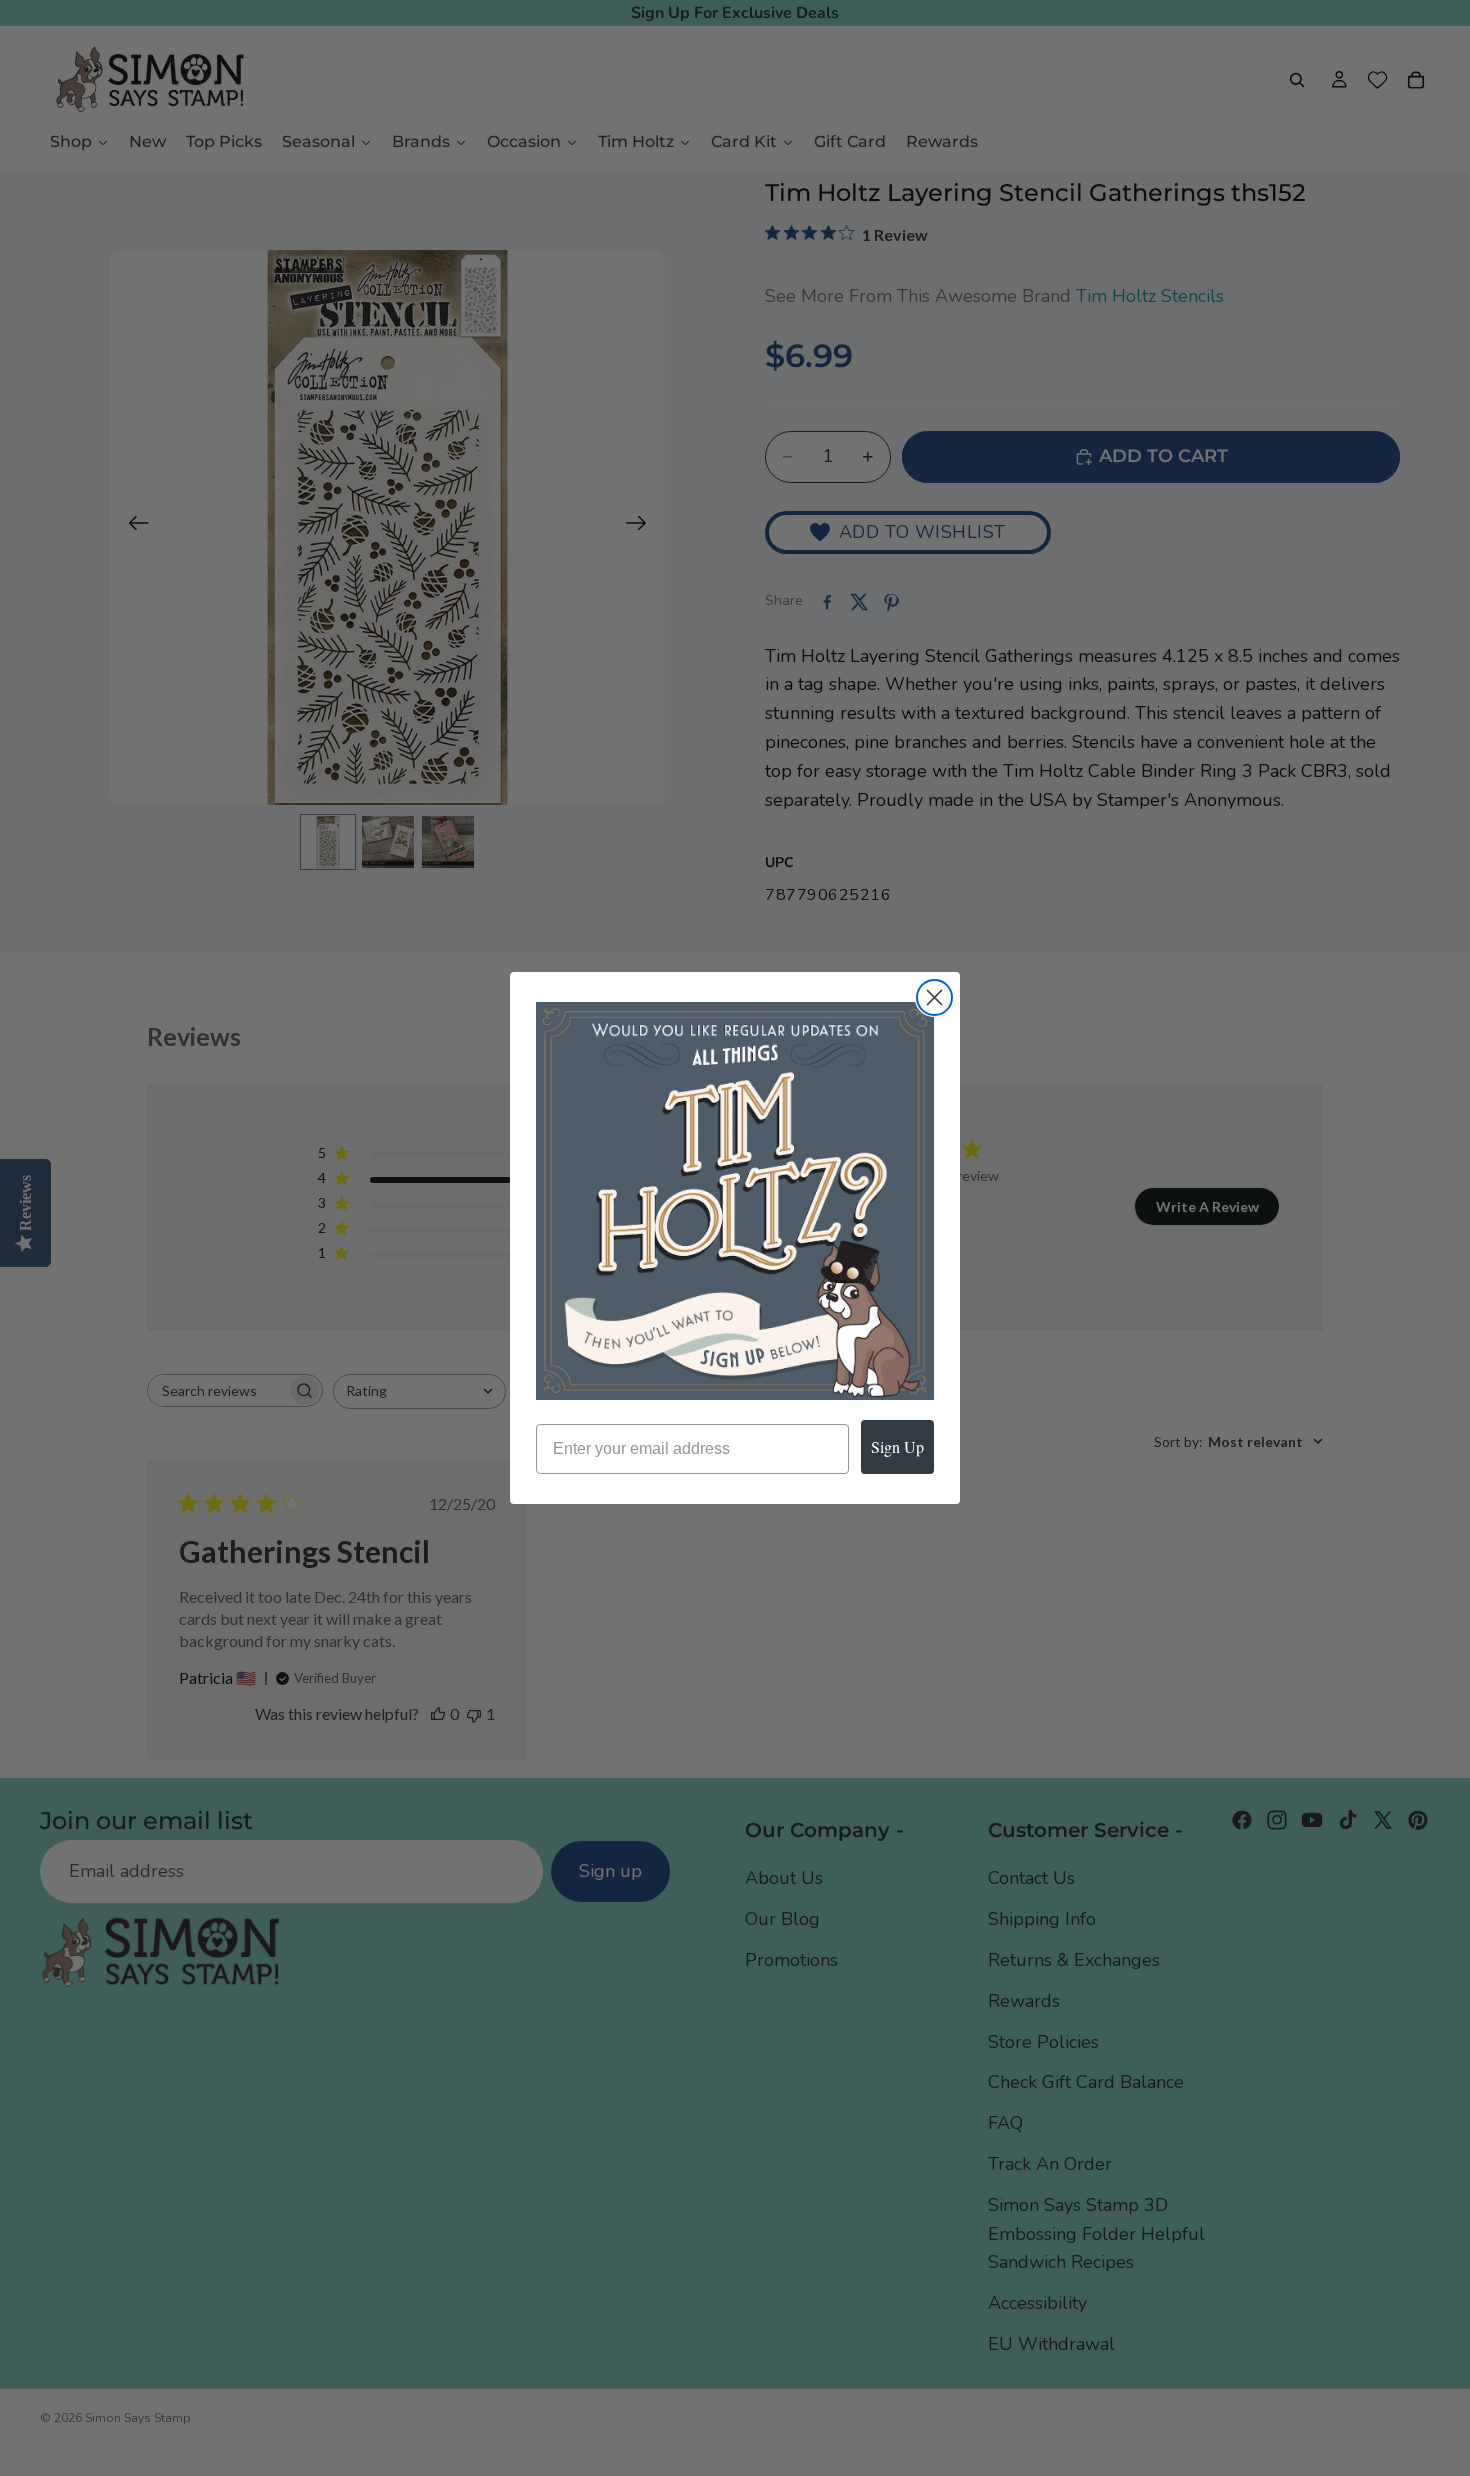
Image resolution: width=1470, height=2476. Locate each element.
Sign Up (897, 1446)
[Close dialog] (934, 997)
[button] (735, 1201)
